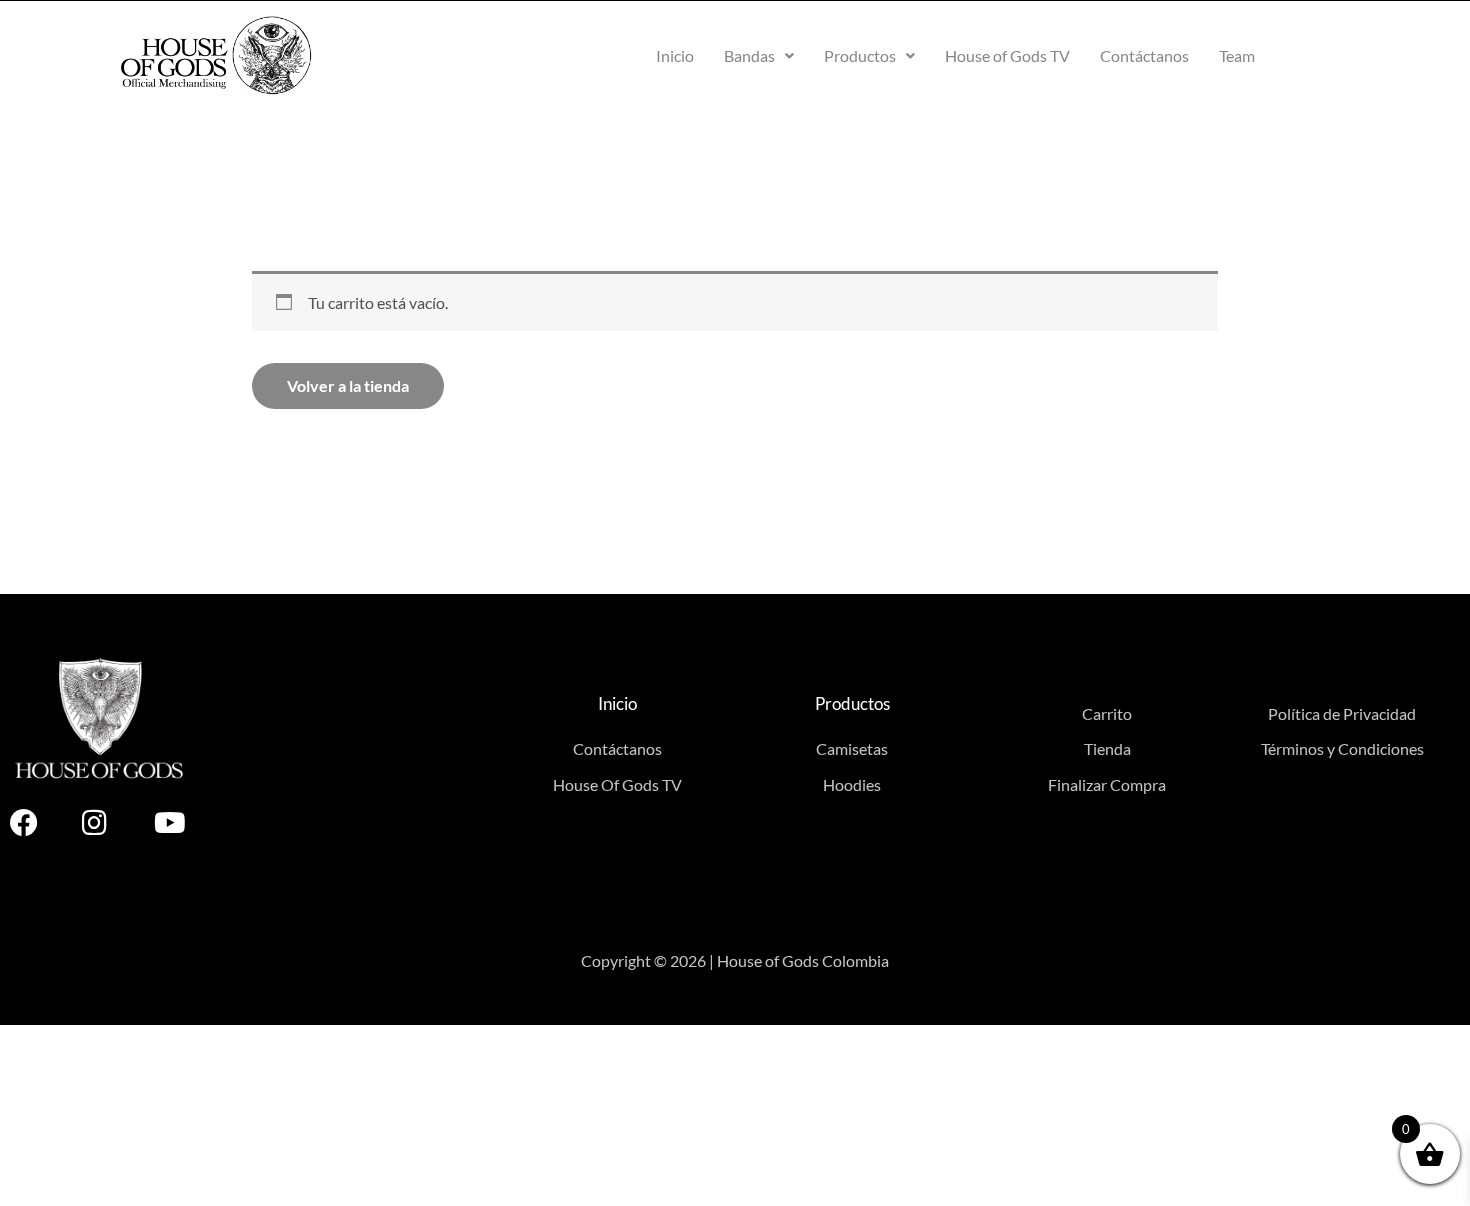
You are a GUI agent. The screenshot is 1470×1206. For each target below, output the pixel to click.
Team (1237, 55)
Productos (860, 55)
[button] (759, 56)
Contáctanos (1144, 55)
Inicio (675, 55)
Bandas (749, 55)
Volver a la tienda (348, 385)
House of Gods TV (1007, 55)
